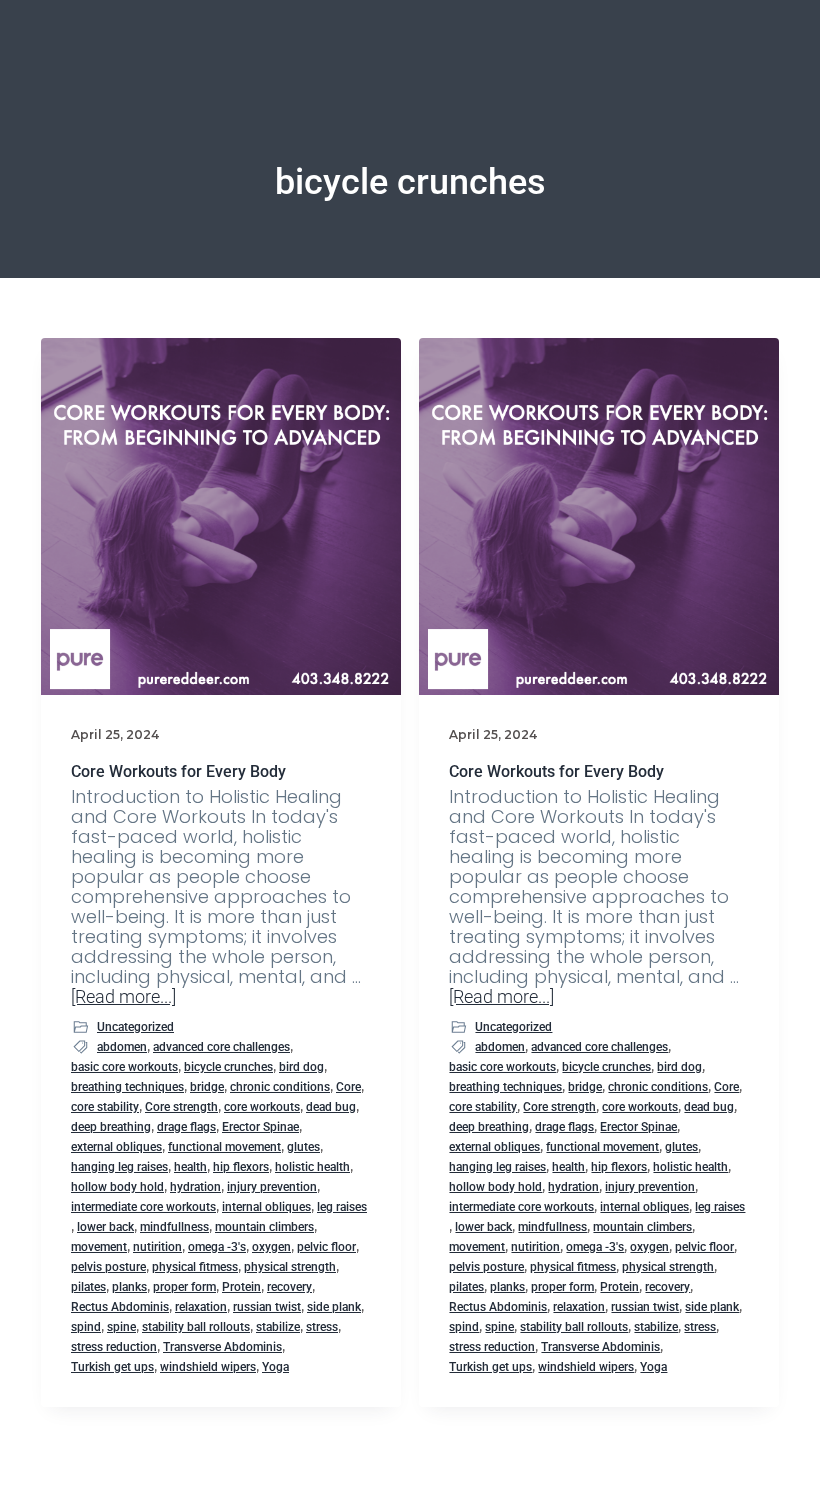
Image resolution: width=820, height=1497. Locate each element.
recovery (289, 1287)
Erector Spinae (260, 1127)
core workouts (262, 1107)
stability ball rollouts (196, 1327)
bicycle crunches (228, 1067)
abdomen (122, 1047)
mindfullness (174, 1227)
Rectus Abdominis (120, 1307)
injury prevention (272, 1187)
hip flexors (241, 1167)
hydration (195, 1187)
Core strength (181, 1107)
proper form (184, 1287)
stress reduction (114, 1347)
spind (86, 1327)
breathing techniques (127, 1087)
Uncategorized (135, 1027)
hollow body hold (117, 1187)
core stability (105, 1107)
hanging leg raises (119, 1167)
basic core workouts (124, 1067)
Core (348, 1087)
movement (99, 1247)
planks (129, 1287)
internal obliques (266, 1207)
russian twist (267, 1307)
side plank (334, 1307)
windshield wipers (208, 1367)
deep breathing (111, 1127)
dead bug (331, 1107)
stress (322, 1327)
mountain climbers (264, 1227)
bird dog (301, 1067)
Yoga (275, 1367)
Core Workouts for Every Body (178, 771)
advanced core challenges (221, 1047)
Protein (241, 1287)
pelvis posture (108, 1267)
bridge (207, 1087)
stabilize (278, 1327)
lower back (105, 1227)
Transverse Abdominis (222, 1347)
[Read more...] (123, 997)
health (190, 1167)
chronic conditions (280, 1087)
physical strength (290, 1267)
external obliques (116, 1147)
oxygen (271, 1247)
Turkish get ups (112, 1367)
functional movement (224, 1147)
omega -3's (217, 1247)
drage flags (186, 1127)
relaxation (201, 1307)
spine (121, 1327)
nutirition (157, 1247)
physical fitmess (195, 1267)
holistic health (312, 1167)
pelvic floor (326, 1247)
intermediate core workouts (143, 1207)
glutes (303, 1147)
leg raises (342, 1207)
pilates (88, 1287)
